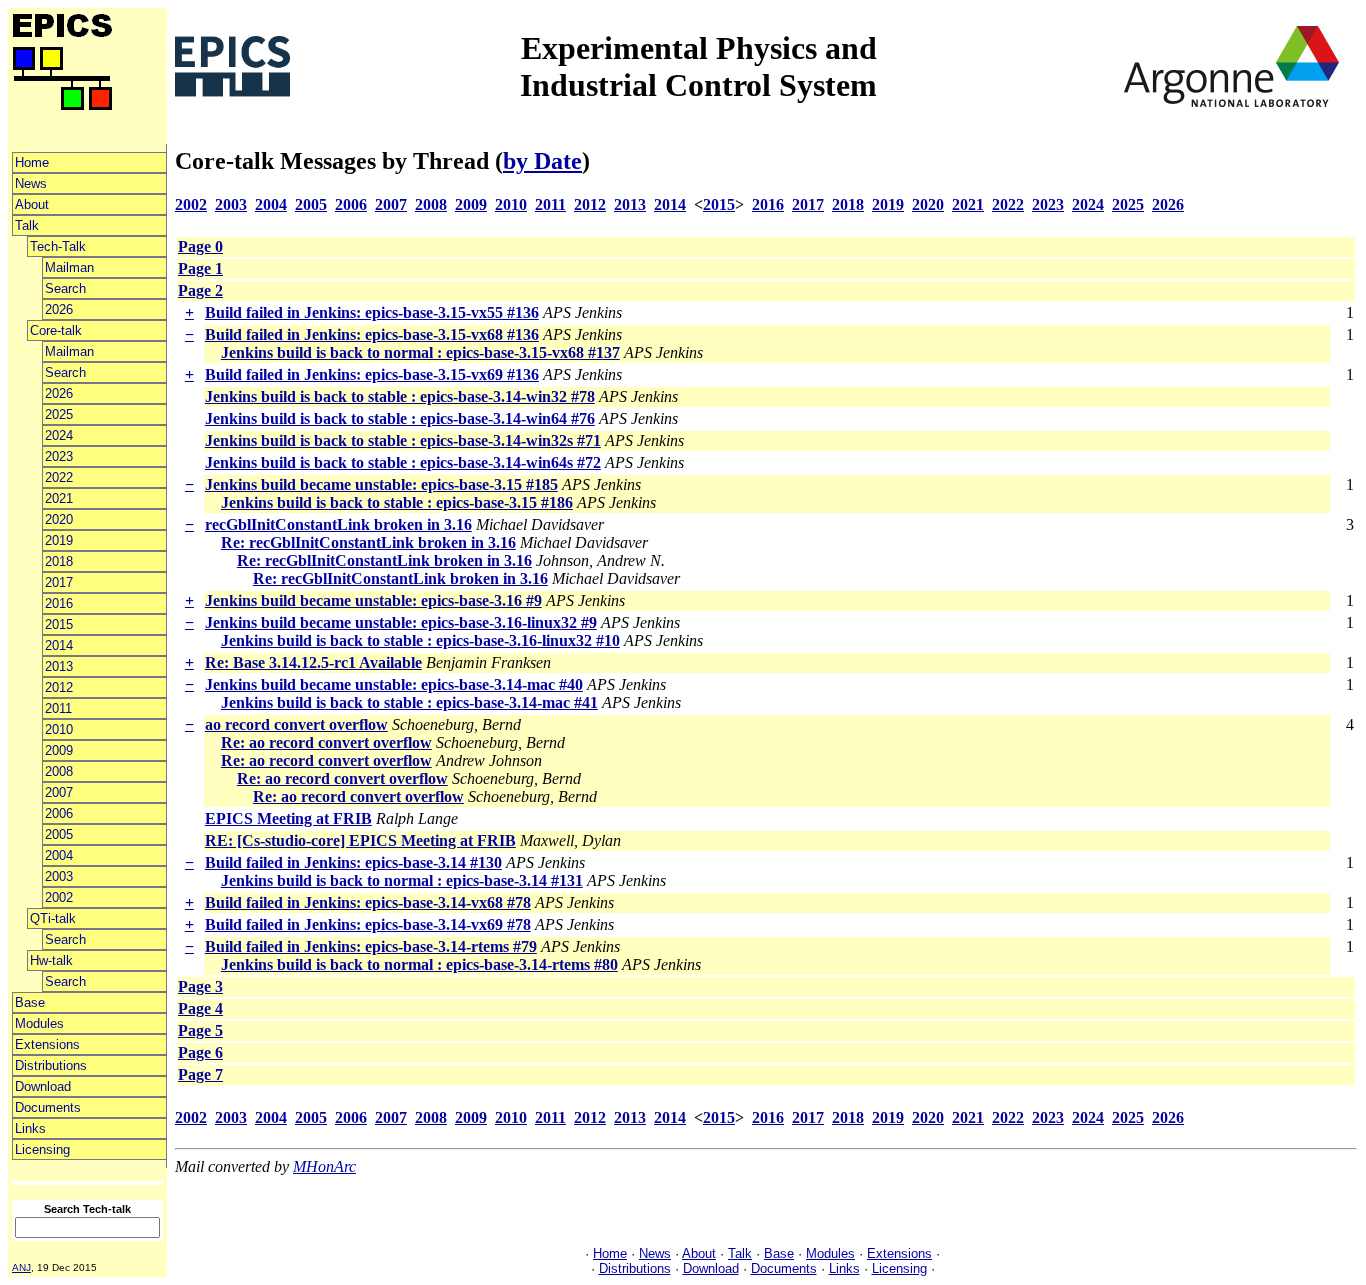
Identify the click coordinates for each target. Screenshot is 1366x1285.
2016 (59, 603)
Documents (48, 1107)
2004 (59, 855)
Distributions (51, 1065)
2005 (59, 834)
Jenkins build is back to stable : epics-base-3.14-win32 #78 (400, 396)
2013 (59, 666)
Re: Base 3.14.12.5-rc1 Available (313, 662)
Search (65, 288)
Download (43, 1086)
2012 (59, 687)
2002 (59, 897)
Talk (27, 225)
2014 (59, 645)
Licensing (42, 1149)
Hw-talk (51, 960)
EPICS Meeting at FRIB (288, 818)
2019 (59, 540)
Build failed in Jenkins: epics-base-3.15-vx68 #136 (372, 334)
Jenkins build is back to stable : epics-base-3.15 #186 (397, 502)
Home (32, 162)
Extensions (47, 1044)
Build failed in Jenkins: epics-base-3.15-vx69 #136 (372, 374)
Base (30, 1002)
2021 (59, 498)
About (32, 204)
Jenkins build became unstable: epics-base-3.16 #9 (373, 600)
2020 (59, 519)
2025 (59, 414)
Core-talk (56, 330)
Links (30, 1128)
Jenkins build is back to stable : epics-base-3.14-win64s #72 (403, 462)
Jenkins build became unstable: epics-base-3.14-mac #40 (394, 684)
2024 (59, 435)
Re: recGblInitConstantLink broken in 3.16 (368, 542)
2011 (58, 708)
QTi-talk (53, 918)
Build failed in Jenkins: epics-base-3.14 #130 (353, 862)
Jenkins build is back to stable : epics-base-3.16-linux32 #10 (420, 640)
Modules (39, 1023)
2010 (59, 729)
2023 (59, 456)
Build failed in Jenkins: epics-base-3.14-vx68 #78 (368, 902)
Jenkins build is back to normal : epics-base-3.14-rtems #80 (419, 964)
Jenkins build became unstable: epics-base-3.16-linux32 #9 (401, 622)
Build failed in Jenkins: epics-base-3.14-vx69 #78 (368, 924)
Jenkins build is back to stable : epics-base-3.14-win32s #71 (403, 440)
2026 (59, 309)
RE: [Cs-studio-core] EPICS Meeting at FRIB (360, 840)
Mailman (69, 267)
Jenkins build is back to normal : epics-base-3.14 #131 (402, 880)
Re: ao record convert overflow (326, 742)
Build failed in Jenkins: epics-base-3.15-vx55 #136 (372, 312)
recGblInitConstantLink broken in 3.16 (338, 524)
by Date (542, 161)
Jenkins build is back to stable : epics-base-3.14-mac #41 (409, 702)
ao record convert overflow (296, 724)
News (31, 183)
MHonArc (324, 1166)
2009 (59, 750)
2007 (59, 792)
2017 (59, 582)
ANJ (21, 1267)
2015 (59, 624)
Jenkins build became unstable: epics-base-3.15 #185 (381, 484)
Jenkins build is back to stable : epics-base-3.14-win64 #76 (400, 418)
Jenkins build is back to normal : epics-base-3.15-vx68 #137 (420, 352)
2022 (59, 477)
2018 (59, 561)
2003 (59, 876)
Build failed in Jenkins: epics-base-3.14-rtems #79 (371, 946)
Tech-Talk (58, 246)
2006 (59, 813)
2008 (59, 771)
